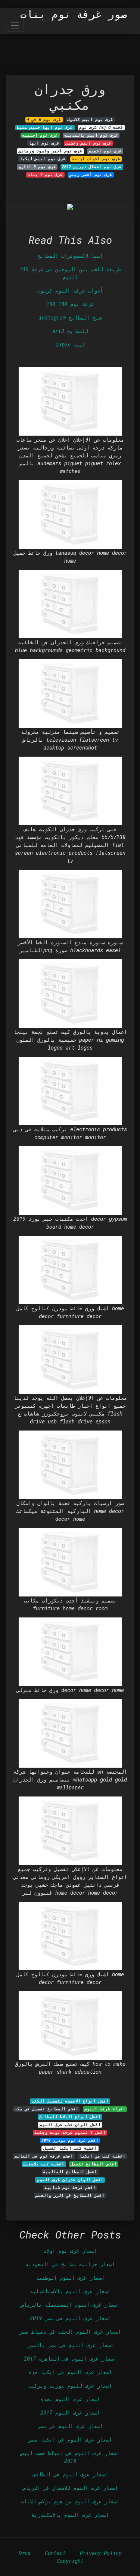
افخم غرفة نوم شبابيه (70, 2188)
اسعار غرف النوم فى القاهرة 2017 (70, 2359)
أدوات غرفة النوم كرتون (70, 290)
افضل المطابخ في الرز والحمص (70, 2195)
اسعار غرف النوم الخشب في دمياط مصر (70, 2332)
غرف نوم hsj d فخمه (101, 127)
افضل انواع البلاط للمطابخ (70, 2117)
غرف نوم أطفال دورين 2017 (92, 167)
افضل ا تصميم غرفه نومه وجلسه (70, 2132)
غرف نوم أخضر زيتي (91, 175)
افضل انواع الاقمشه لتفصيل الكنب (70, 2101)
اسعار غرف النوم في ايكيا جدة (70, 2372)
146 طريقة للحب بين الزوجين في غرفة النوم (70, 273)
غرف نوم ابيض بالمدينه (91, 135)
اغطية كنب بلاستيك (44, 2164)
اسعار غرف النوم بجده (70, 2399)
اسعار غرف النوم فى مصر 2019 (70, 2318)
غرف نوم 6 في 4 (44, 119)
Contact (55, 2553)
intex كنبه (70, 344)
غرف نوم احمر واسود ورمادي (50, 151)
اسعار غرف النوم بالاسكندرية (70, 2515)
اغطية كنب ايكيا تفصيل (70, 2148)
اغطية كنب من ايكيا (102, 2156)
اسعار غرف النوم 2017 (70, 2412)
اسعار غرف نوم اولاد (70, 2251)
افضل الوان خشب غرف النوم (70, 2125)
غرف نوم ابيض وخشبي (88, 143)
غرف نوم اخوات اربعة (96, 159)
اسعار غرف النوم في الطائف (70, 2474)
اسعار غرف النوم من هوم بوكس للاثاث (70, 2501)
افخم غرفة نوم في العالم (44, 2156)
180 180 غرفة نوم (70, 304)
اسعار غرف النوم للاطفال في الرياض (70, 2488)
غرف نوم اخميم (105, 151)
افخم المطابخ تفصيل (94, 2164)
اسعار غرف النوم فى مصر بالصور (70, 2345)
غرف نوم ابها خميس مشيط (45, 127)
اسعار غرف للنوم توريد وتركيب (70, 2386)
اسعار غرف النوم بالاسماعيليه (70, 2291)
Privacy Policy (101, 2553)
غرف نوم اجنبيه (40, 135)
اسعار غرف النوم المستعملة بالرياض (70, 2305)
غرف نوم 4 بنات (45, 175)
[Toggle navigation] (15, 25)
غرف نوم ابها (44, 143)
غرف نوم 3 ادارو (37, 167)
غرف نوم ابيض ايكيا (43, 159)
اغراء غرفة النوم (105, 2109)
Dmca (25, 2553)
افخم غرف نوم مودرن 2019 (70, 2140)
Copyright (70, 2561)
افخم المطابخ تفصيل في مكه (46, 2109)
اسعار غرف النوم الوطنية (70, 2278)
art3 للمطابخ (70, 331)
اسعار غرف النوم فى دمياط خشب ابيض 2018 (70, 2457)
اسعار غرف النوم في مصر (70, 2426)
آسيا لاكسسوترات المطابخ (70, 256)
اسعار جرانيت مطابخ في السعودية (70, 2264)
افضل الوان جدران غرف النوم (70, 2180)
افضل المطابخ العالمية (70, 2172)
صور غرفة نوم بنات (74, 14)
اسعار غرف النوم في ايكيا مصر (70, 2439)
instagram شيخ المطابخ (70, 317)
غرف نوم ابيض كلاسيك (90, 119)
